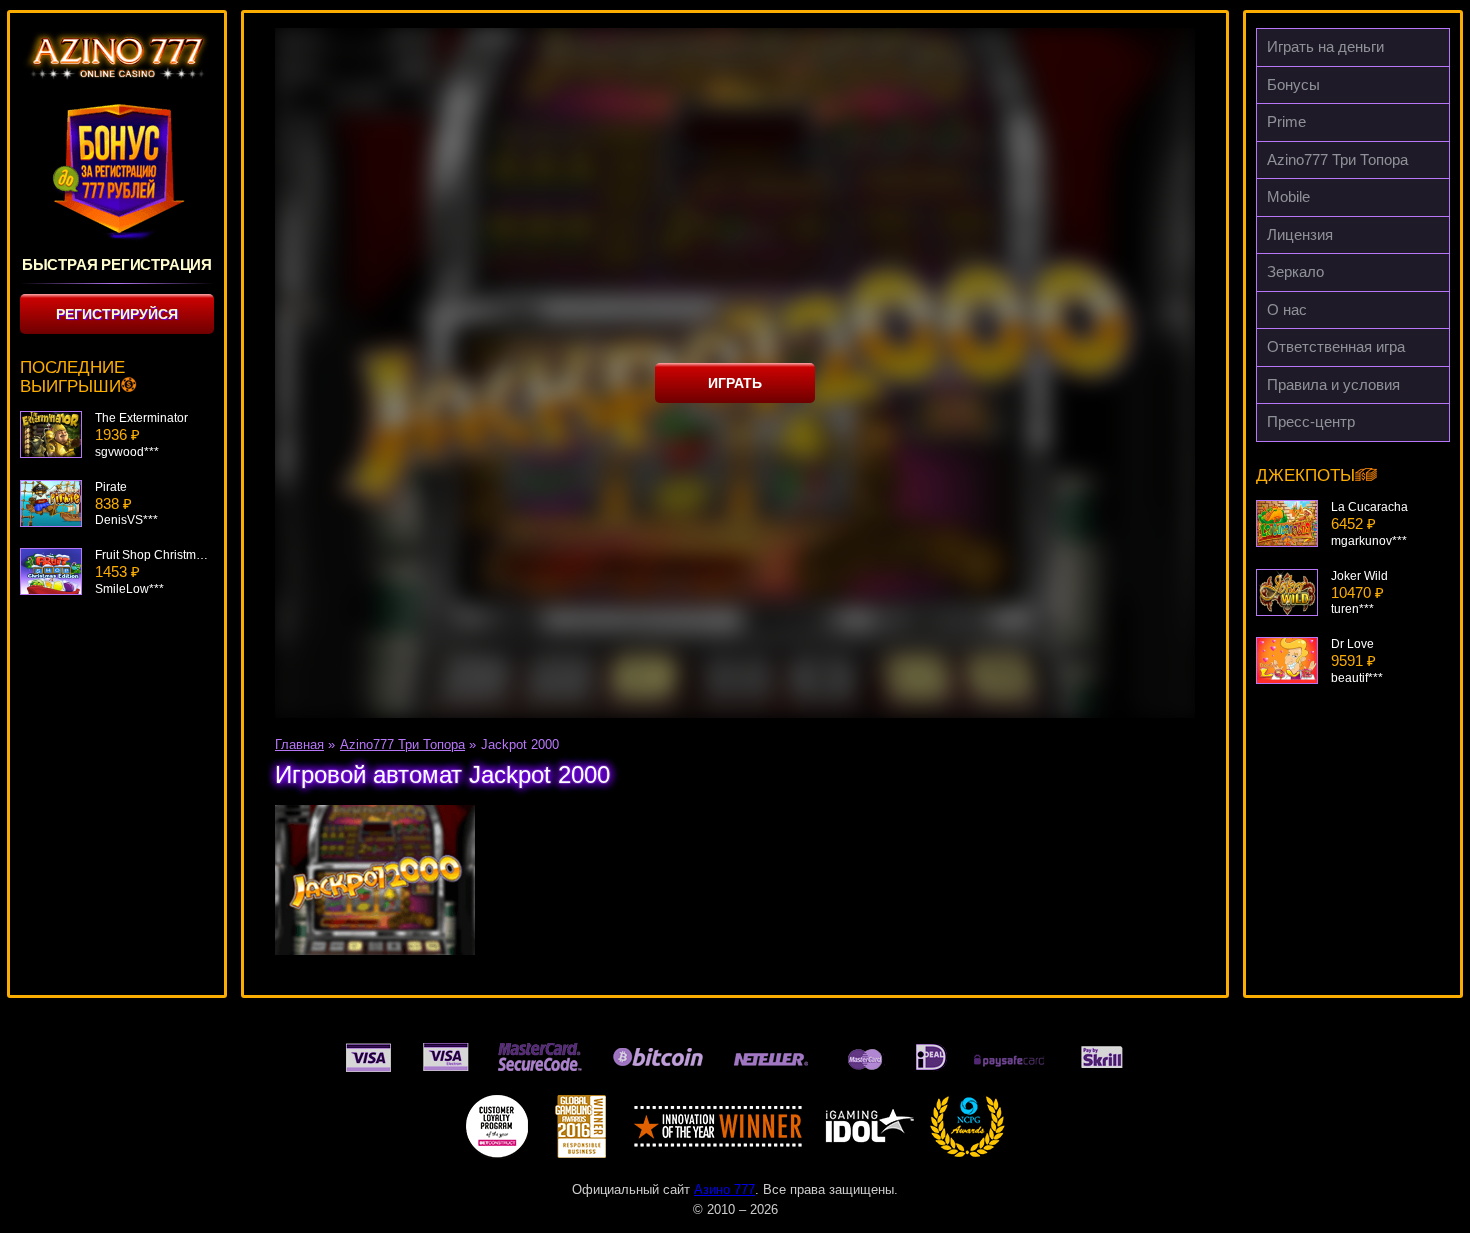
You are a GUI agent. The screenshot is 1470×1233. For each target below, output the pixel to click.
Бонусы (1293, 84)
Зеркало (1295, 271)
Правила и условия (1333, 384)
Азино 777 (724, 1189)
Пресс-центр (1311, 421)
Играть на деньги (1325, 46)
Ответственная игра (1336, 346)
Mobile (1288, 196)
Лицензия (1300, 234)
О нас (1287, 309)
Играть (735, 383)
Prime (1286, 121)
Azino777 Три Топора (1337, 159)
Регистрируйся (117, 314)
